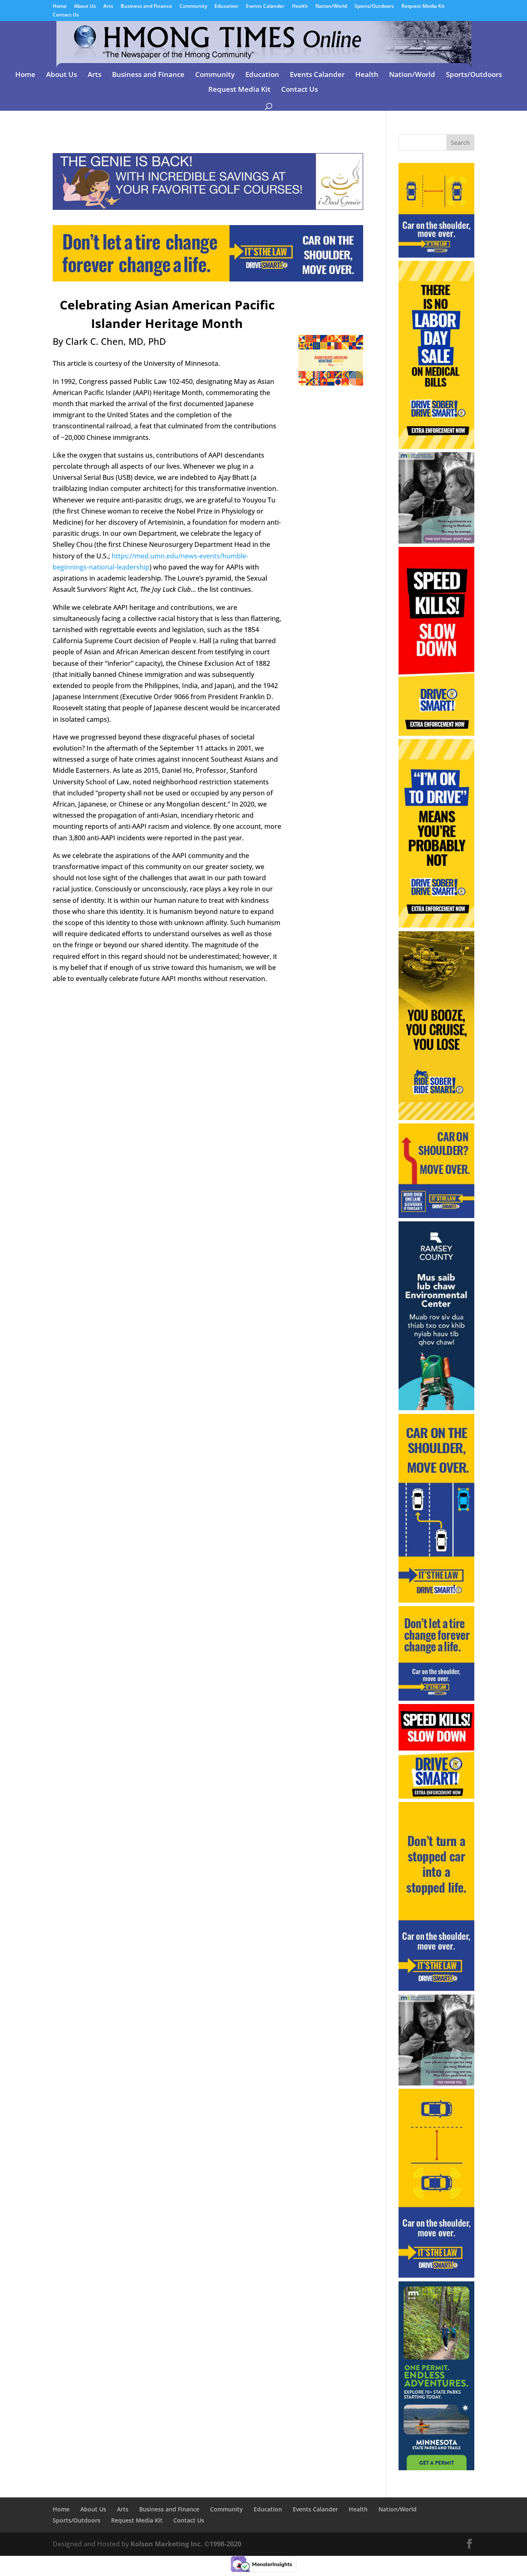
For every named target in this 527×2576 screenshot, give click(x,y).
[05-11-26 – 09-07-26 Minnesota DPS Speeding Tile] (436, 1796)
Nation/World (331, 7)
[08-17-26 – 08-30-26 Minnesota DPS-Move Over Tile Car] (436, 255)
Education (226, 7)
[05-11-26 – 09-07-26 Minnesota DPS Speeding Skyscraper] (436, 733)
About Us (85, 7)
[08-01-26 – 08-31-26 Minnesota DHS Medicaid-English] (436, 541)
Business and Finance (146, 7)
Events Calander (265, 7)
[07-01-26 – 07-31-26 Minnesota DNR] (436, 2468)
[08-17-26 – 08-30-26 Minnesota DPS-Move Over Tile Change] (436, 1698)
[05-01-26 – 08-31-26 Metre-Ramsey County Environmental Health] (436, 1408)
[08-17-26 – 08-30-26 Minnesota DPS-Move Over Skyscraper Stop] (436, 1988)
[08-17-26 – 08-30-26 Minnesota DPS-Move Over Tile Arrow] (436, 1216)
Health (300, 7)
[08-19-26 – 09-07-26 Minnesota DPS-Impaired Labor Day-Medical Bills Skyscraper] (436, 446)
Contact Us (66, 15)
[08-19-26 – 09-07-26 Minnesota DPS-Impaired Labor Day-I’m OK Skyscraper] (436, 925)
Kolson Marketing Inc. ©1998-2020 (186, 2544)
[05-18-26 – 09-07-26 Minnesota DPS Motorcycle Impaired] (436, 1118)
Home (60, 7)
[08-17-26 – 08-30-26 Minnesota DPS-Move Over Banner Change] (208, 276)
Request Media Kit (423, 7)
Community (193, 7)
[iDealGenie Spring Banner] (208, 204)
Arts (108, 7)
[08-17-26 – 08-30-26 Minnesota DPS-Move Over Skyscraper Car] (436, 2275)
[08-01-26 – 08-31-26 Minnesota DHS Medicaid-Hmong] (436, 2083)
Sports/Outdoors (374, 7)
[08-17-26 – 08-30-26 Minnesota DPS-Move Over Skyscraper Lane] (436, 1600)
